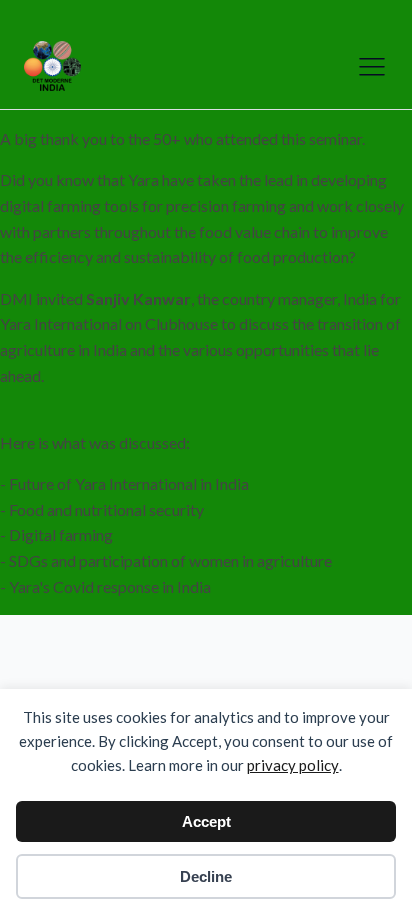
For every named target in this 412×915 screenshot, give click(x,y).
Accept (206, 821)
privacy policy (293, 765)
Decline (206, 876)
